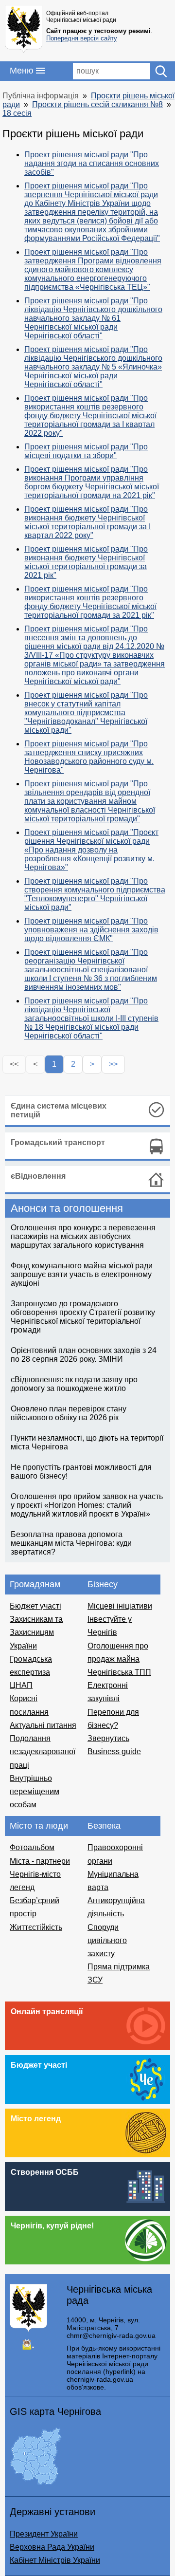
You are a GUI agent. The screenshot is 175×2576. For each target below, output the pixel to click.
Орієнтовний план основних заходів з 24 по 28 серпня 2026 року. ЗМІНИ (84, 1355)
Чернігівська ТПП (119, 1672)
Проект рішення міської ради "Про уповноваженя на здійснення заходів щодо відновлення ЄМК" (91, 930)
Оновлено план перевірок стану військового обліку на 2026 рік (69, 1413)
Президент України (44, 2534)
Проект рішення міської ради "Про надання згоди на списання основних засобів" (92, 163)
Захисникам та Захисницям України (36, 1632)
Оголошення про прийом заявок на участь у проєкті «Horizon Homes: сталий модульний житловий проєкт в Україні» (87, 1505)
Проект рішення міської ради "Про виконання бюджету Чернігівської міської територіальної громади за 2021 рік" (86, 562)
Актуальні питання (43, 1725)
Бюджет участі (35, 1606)
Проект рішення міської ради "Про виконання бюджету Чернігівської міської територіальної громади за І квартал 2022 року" (87, 522)
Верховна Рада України (52, 2547)
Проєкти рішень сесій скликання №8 (97, 104)
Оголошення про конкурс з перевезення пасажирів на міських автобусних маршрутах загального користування (83, 1236)
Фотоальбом (32, 1847)
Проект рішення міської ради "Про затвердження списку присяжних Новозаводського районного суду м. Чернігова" (89, 757)
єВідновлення (38, 1176)
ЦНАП (21, 1685)
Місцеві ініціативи (120, 1606)
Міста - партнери (40, 1861)
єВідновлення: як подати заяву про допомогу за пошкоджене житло (74, 1384)
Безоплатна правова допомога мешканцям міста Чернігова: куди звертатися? (71, 1543)
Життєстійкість (36, 1927)
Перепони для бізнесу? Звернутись (113, 1725)
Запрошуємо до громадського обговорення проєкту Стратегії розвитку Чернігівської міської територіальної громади (83, 1317)
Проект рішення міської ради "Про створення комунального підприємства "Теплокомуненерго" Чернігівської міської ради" (95, 894)
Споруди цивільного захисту (107, 1940)
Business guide (114, 1751)
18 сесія (17, 113)
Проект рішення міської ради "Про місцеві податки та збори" (86, 451)
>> (113, 1064)
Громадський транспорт (58, 1142)
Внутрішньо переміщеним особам (35, 1791)
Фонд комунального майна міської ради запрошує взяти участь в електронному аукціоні (82, 1274)
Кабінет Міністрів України (55, 2560)
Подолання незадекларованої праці (43, 1751)
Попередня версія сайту (82, 38)
